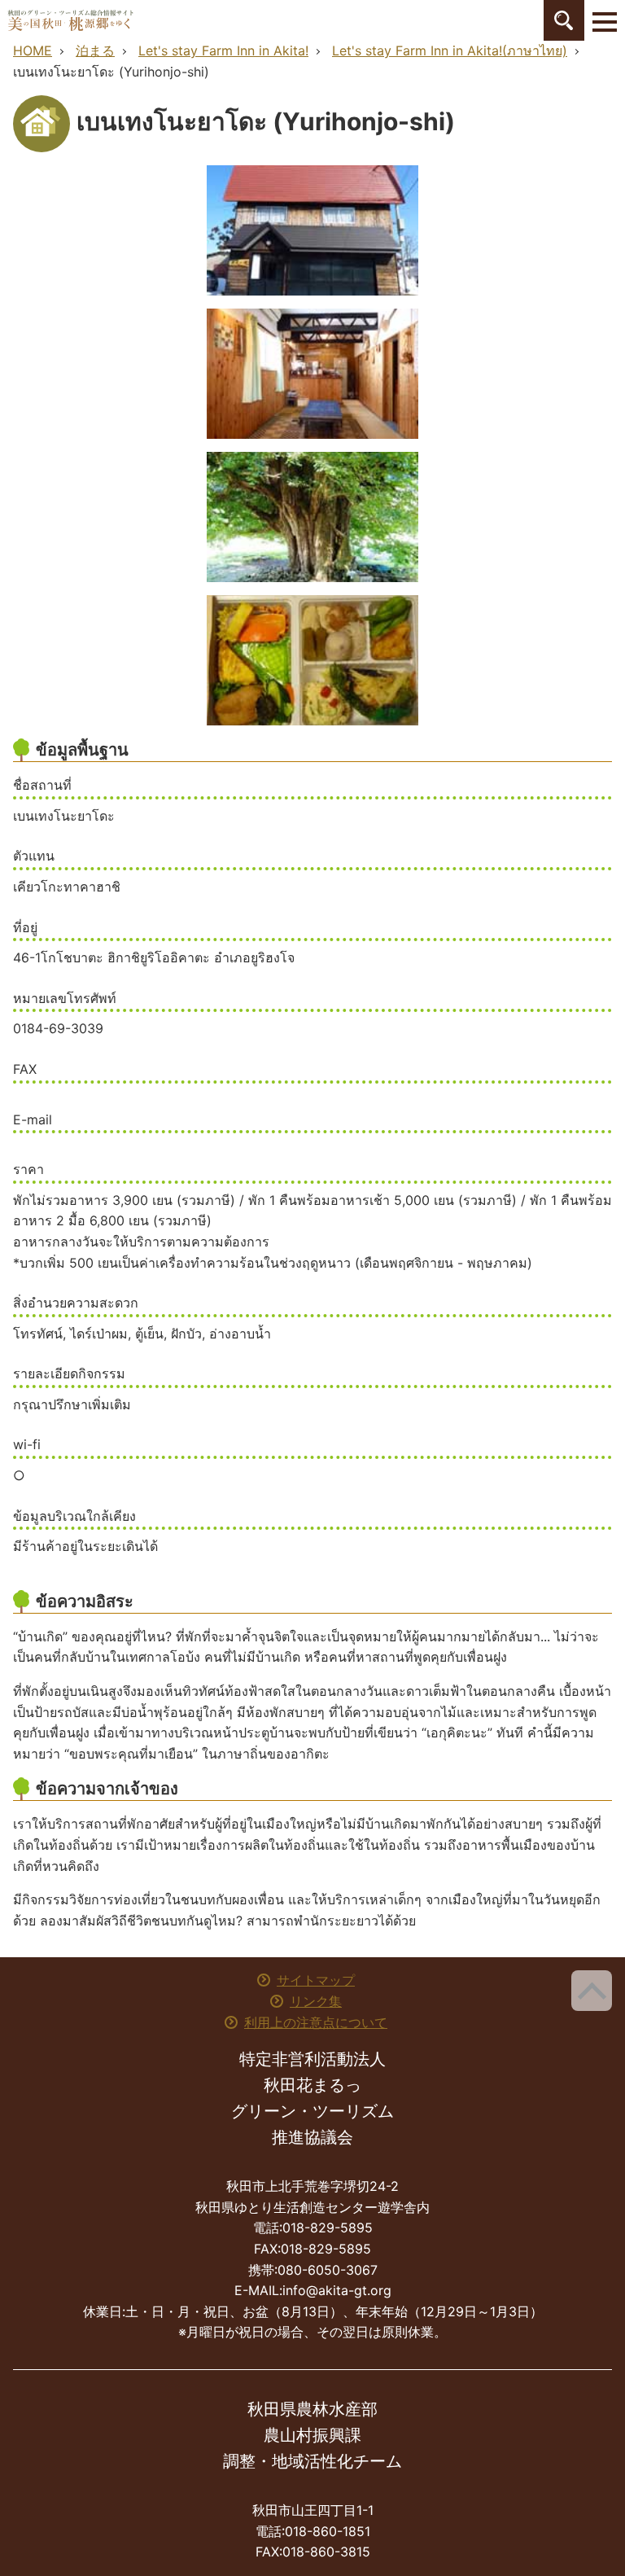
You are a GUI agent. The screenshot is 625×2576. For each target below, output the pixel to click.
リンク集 (316, 2001)
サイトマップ (316, 1980)
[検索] (564, 20)
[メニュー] (605, 20)
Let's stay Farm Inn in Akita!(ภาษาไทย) (450, 50)
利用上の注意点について (316, 2022)
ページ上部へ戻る (592, 1991)
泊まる (95, 50)
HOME (33, 50)
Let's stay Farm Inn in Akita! (223, 50)
